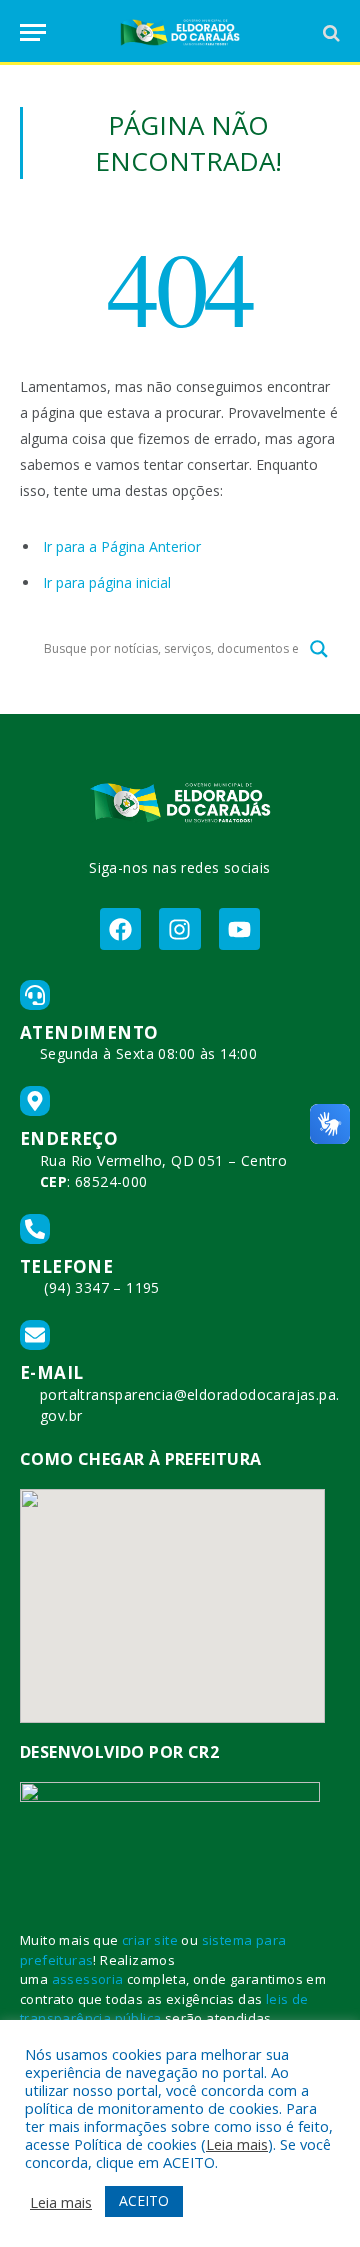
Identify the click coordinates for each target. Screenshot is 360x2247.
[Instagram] (179, 928)
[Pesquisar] (329, 32)
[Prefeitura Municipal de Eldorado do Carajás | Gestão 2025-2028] (180, 32)
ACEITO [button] (144, 2200)
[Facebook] (120, 928)
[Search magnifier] (319, 649)
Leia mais (237, 2144)
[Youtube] (239, 928)
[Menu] (33, 32)
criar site (150, 1940)
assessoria (88, 1979)
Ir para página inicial (107, 582)
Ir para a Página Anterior (122, 546)
